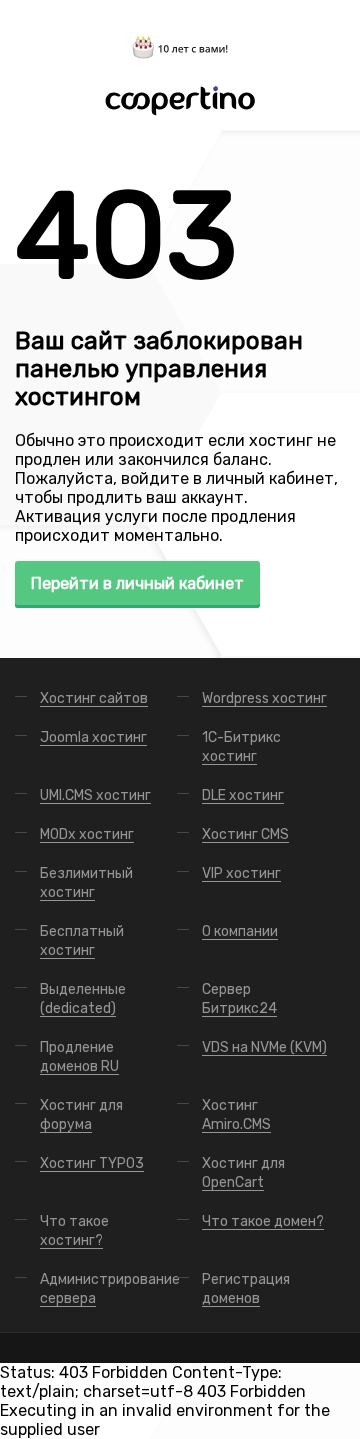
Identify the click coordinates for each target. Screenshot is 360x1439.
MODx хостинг (87, 834)
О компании (240, 931)
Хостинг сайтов (94, 698)
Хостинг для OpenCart (243, 1173)
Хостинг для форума (81, 1115)
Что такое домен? (263, 1221)
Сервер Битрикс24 (239, 999)
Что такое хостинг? (74, 1231)
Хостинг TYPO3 (92, 1163)
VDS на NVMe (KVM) (264, 1047)
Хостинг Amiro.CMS (236, 1115)
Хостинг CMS (245, 834)
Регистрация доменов (246, 1289)
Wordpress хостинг (264, 698)
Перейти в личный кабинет (137, 583)
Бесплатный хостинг (82, 941)
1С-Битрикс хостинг (241, 747)
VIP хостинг (241, 873)
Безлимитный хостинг (86, 883)
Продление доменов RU (79, 1057)
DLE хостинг (243, 795)
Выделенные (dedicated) (83, 999)
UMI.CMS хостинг (95, 795)
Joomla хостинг (93, 737)
